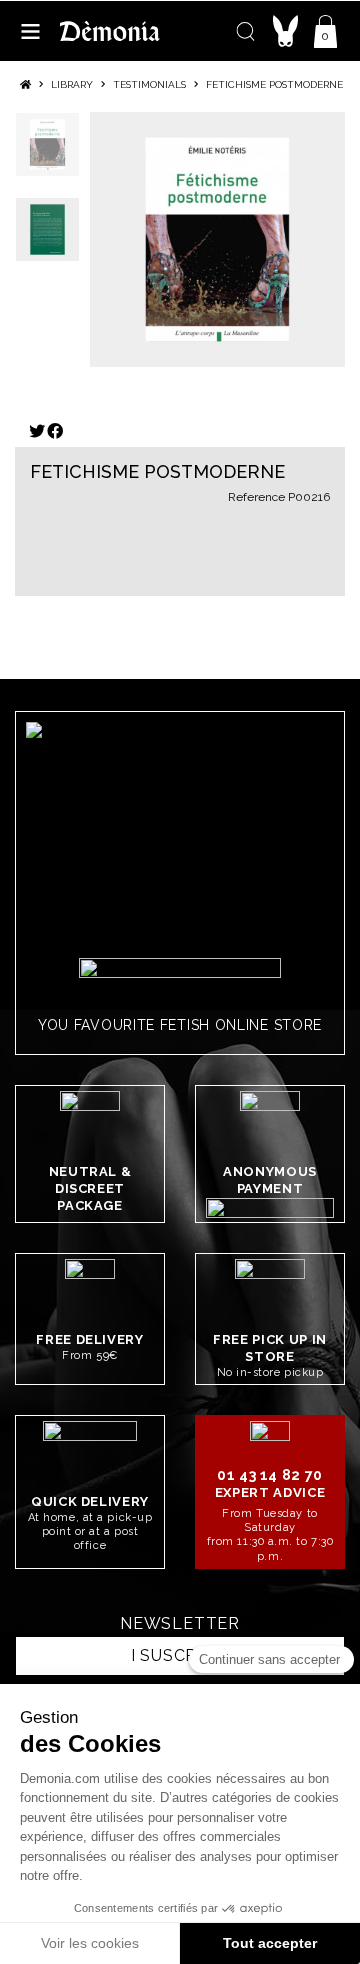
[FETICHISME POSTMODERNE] (217, 239)
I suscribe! (180, 1655)
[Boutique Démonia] (110, 30)
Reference (256, 497)
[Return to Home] (25, 84)
